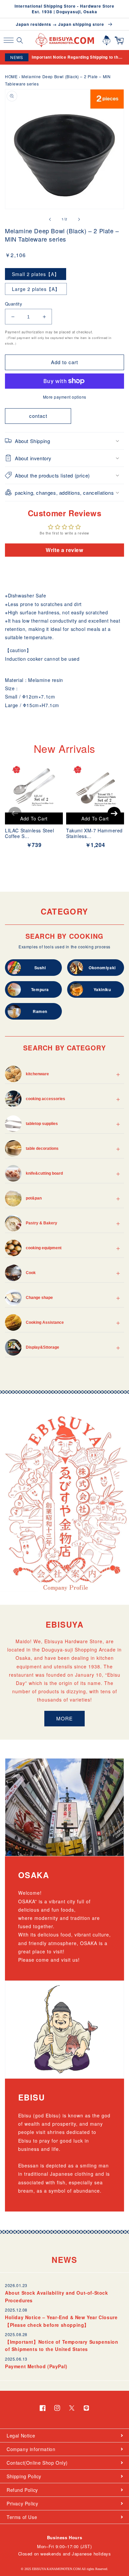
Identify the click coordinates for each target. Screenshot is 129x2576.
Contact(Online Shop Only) (37, 2463)
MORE (64, 1718)
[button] (8, 40)
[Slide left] (50, 219)
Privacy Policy (22, 2503)
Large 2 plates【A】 (36, 289)
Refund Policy (22, 2490)
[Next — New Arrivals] (114, 813)
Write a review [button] (64, 550)
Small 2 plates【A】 (36, 274)
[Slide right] (79, 219)
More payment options (65, 397)
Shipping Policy (24, 2476)
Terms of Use (22, 2517)
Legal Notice (21, 2436)
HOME (11, 76)
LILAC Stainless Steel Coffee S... (30, 833)
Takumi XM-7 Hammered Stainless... (94, 833)
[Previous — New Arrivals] (15, 813)
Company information (31, 2449)
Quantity (14, 304)
